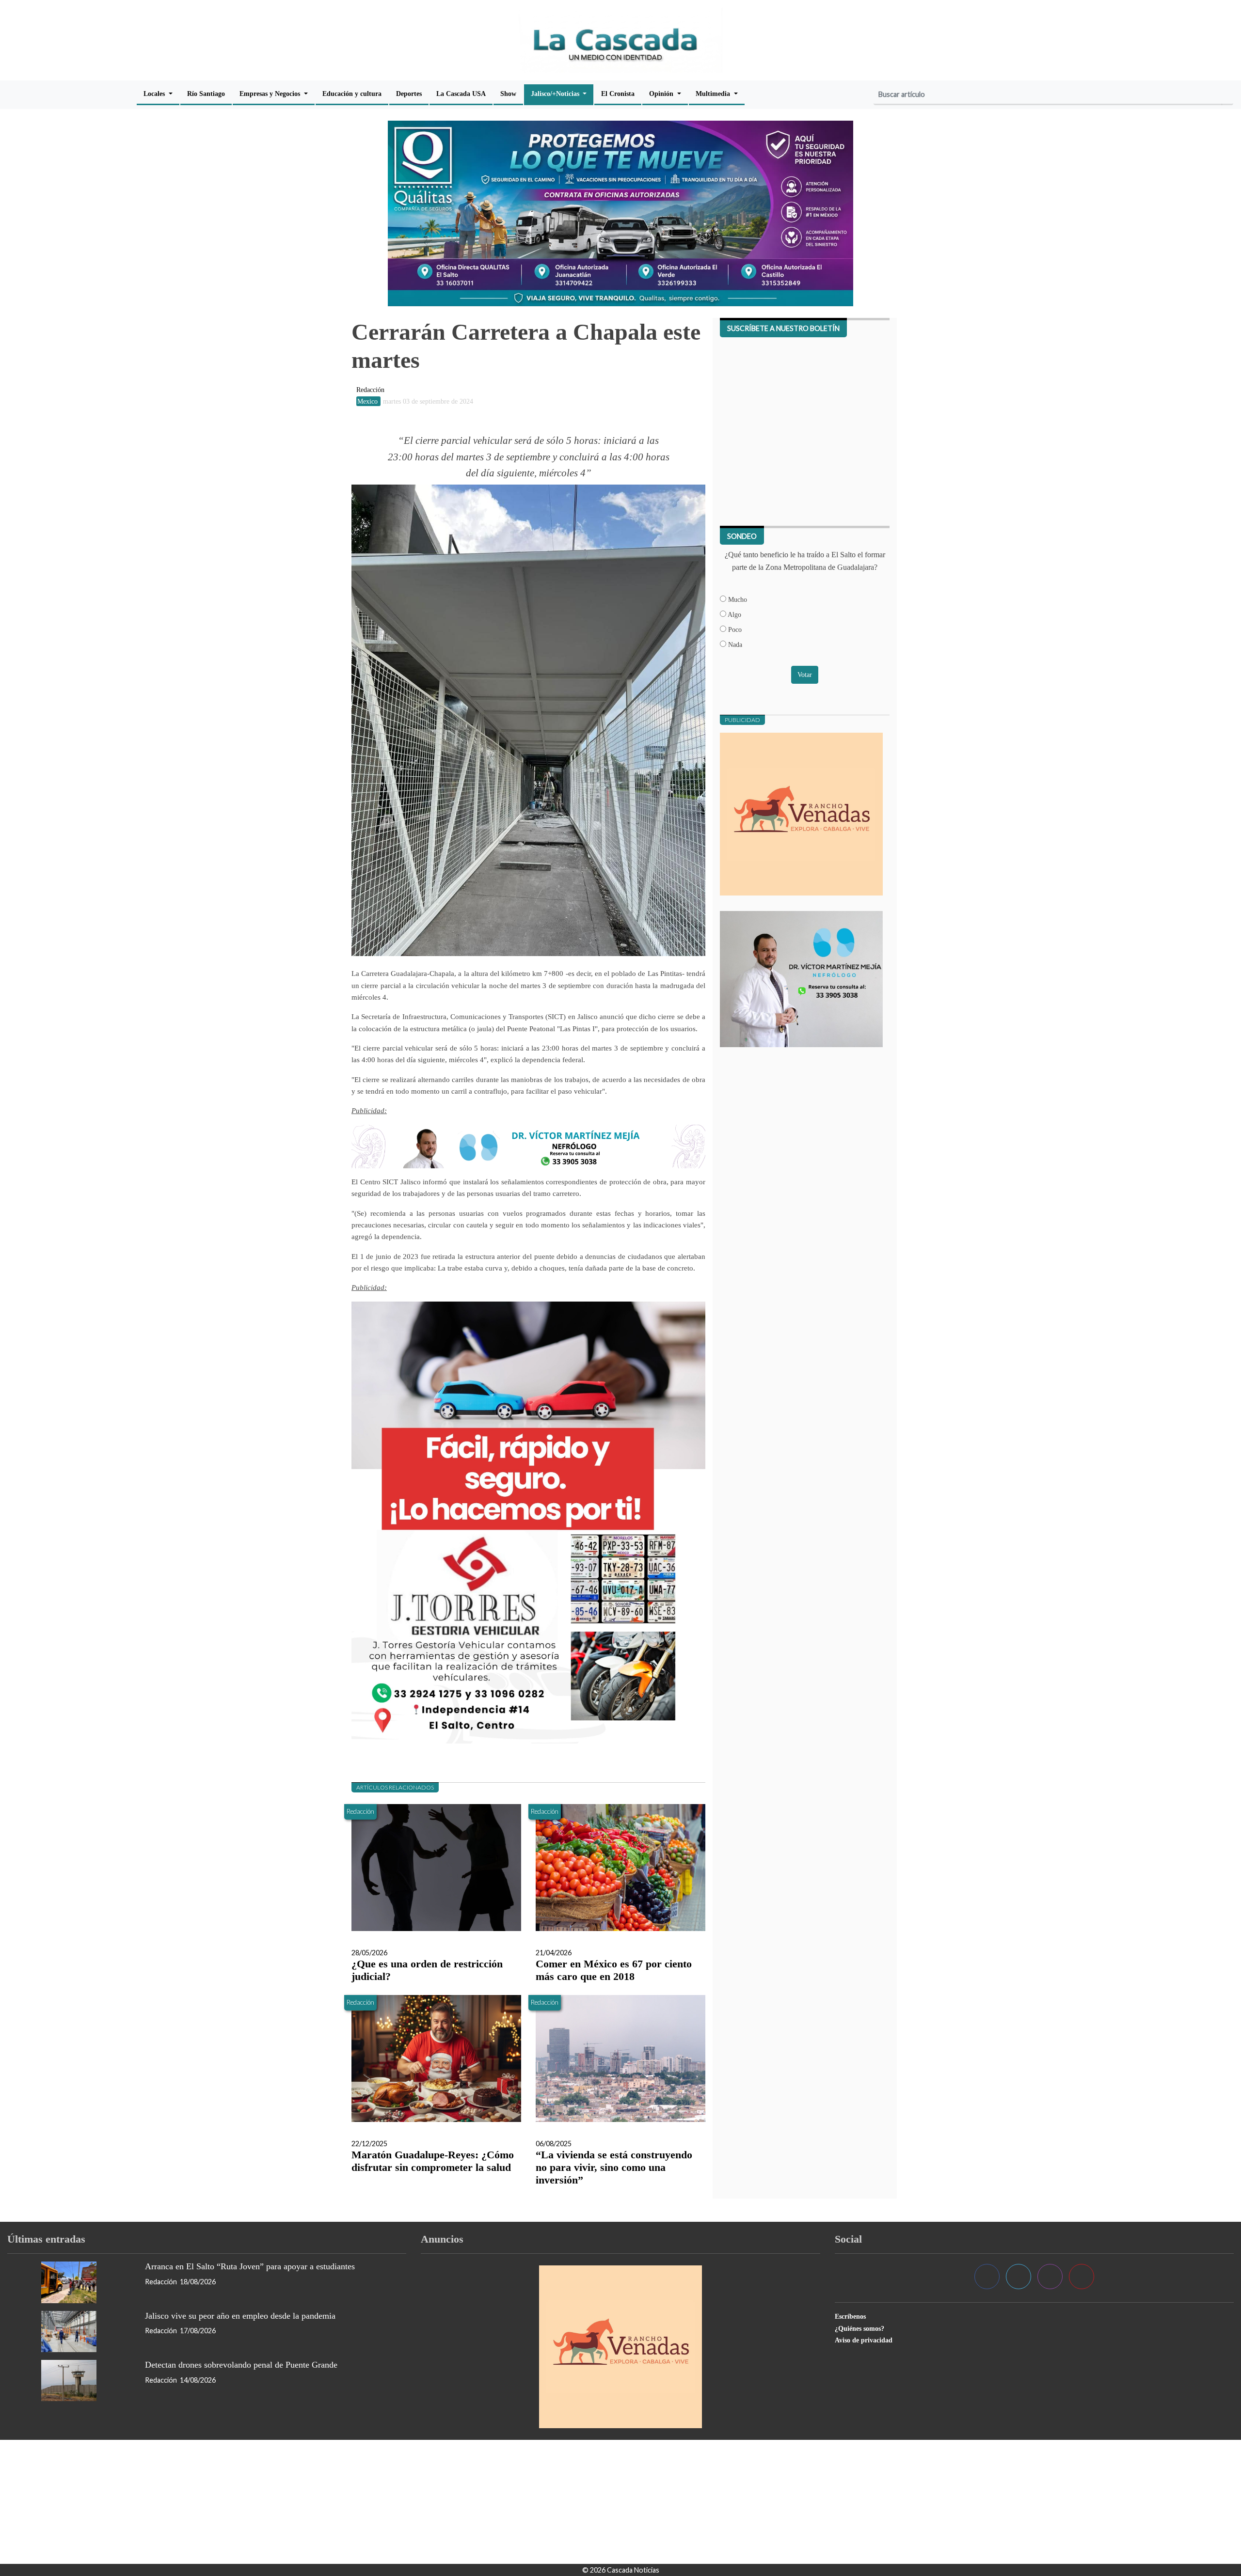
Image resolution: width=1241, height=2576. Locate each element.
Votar (805, 675)
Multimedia (714, 94)
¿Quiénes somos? (859, 2328)
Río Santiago (206, 94)
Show (508, 94)
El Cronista (618, 94)
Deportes (409, 94)
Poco (734, 629)
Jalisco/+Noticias (556, 94)
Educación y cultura (352, 94)
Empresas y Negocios (271, 94)
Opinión (662, 94)
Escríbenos (850, 2316)
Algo (734, 614)
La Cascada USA (461, 94)
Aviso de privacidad (864, 2340)
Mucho (737, 599)
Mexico (368, 401)
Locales (155, 94)
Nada (734, 644)
